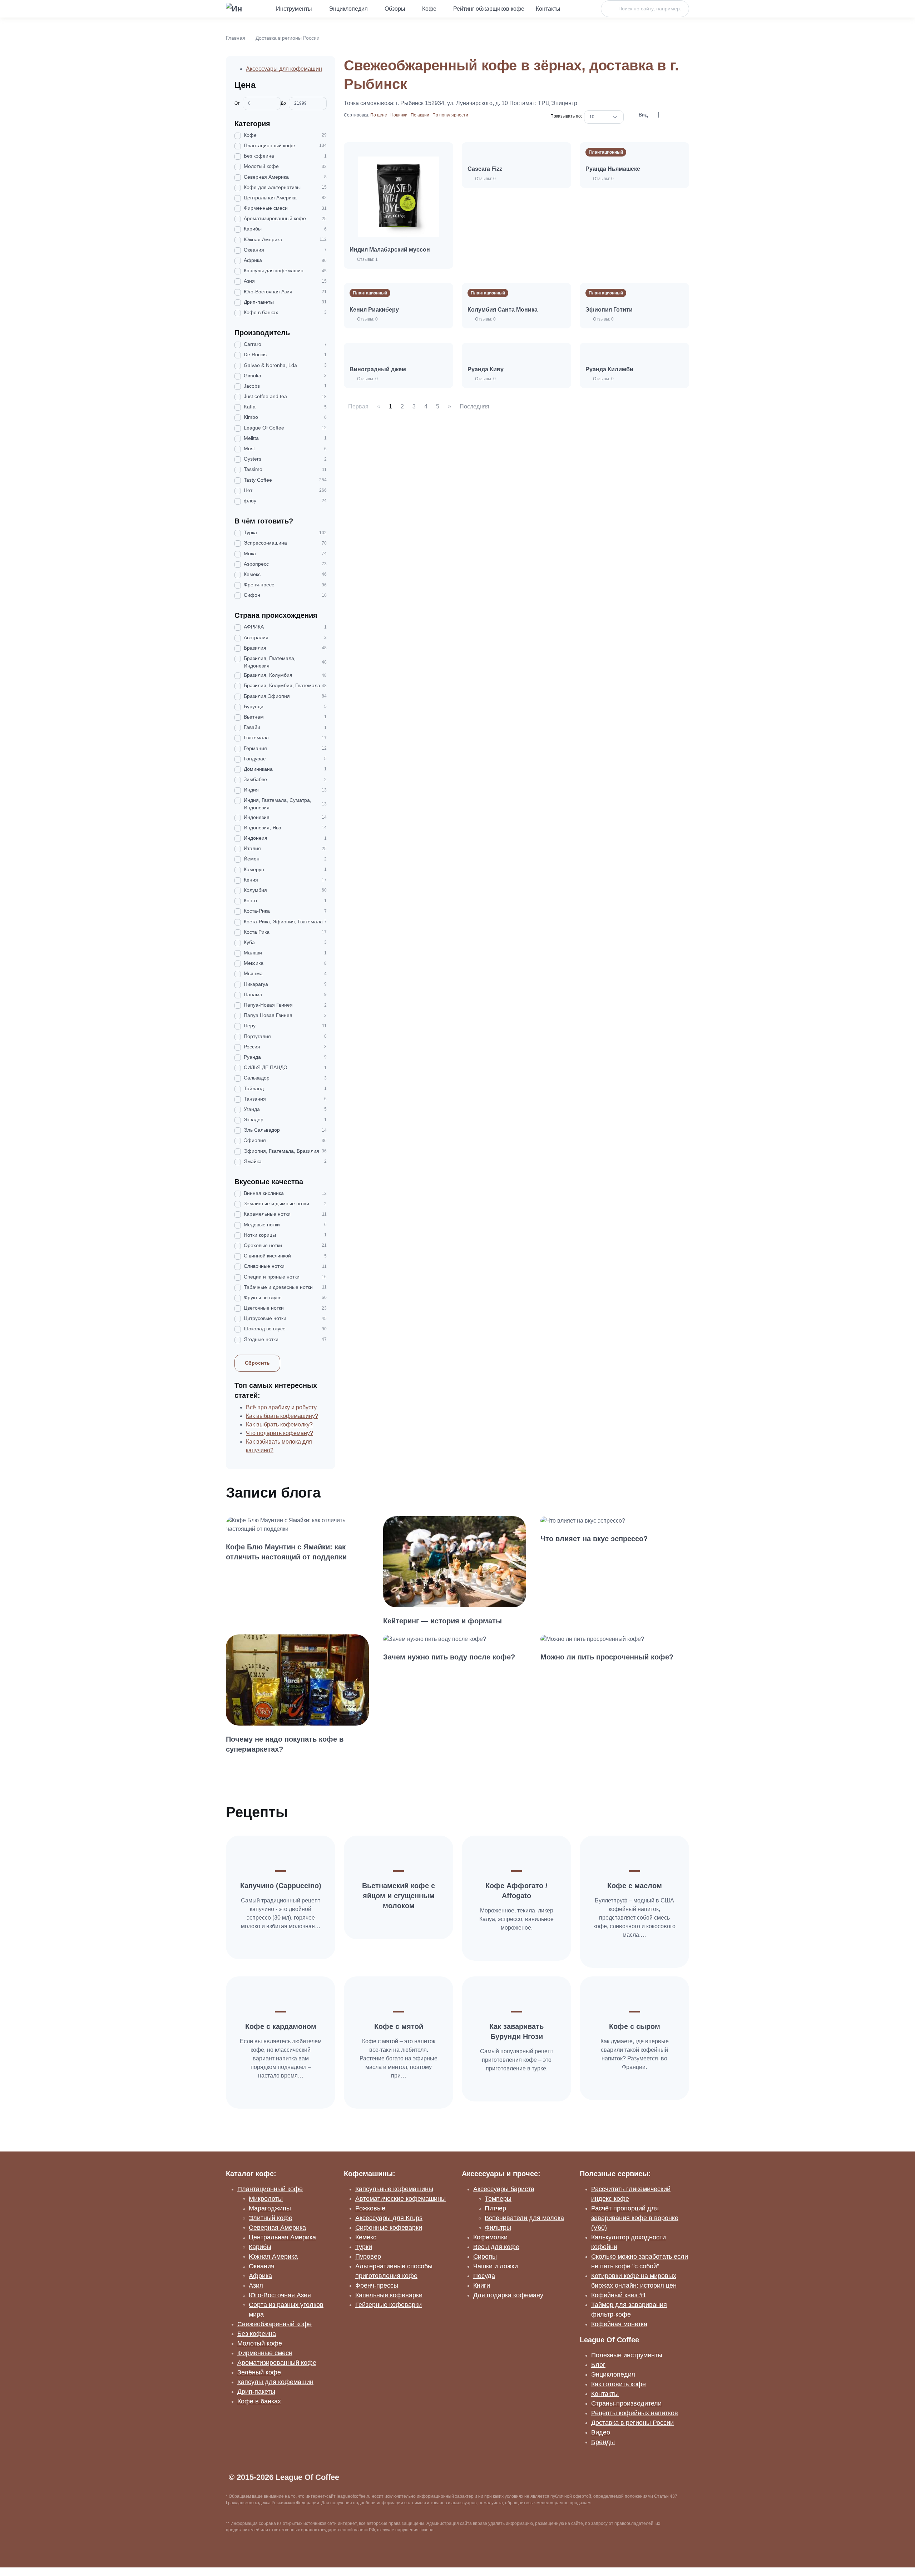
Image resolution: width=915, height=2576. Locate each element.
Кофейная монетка (619, 2324)
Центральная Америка (282, 2237)
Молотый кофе (260, 2343)
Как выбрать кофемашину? (282, 1416)
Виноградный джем (378, 369)
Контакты (548, 9)
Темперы (498, 2199)
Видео (601, 2432)
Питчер (495, 2208)
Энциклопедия (348, 9)
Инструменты (294, 9)
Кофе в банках (259, 2401)
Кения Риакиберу (374, 310)
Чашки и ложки (496, 2266)
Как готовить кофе (619, 2384)
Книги (482, 2285)
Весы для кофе (496, 2247)
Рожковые (370, 2208)
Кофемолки (490, 2237)
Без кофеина (257, 2334)
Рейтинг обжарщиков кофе (489, 9)
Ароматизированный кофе (277, 2363)
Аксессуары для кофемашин (284, 69)
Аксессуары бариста (504, 2189)
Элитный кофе (271, 2218)
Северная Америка (277, 2228)
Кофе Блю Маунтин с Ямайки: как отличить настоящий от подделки (286, 1552)
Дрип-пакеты (256, 2392)
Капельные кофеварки (389, 2295)
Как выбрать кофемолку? (279, 1425)
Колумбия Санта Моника (503, 310)
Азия (256, 2285)
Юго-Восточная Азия (280, 2295)
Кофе (429, 9)
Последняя (474, 406)
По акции (421, 115)
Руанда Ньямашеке (613, 169)
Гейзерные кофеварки (389, 2305)
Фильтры (498, 2228)
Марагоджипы (270, 2208)
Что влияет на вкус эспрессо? (594, 1539)
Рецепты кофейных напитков (635, 2413)
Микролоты (266, 2199)
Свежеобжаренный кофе (274, 2324)
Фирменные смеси (265, 2353)
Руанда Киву (486, 369)
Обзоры (395, 9)
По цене (379, 115)
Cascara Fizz (485, 169)
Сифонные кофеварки (389, 2228)
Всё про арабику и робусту (281, 1407)
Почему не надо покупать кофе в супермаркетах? (285, 1744)
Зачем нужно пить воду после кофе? (449, 1657)
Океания (262, 2266)
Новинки (399, 115)
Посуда (484, 2276)
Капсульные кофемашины (394, 2189)
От (237, 103)
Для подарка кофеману (508, 2295)
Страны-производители (626, 2403)
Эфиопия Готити (609, 310)
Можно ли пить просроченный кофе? (607, 1657)
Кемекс (366, 2237)
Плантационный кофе (270, 2189)
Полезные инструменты (627, 2355)
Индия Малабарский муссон (390, 250)
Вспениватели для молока (524, 2218)
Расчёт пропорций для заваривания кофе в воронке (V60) (635, 2218)
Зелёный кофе (259, 2372)
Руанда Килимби (609, 369)
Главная (236, 38)
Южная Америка (273, 2257)
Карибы (260, 2247)
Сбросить (257, 1363)
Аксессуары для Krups (389, 2218)
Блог (598, 2365)
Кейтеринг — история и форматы (442, 1621)
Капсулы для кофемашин (275, 2382)
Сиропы (485, 2257)
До (283, 103)
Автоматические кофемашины (400, 2199)
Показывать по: (567, 116)
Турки (364, 2247)
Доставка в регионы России (288, 38)
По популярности (451, 115)
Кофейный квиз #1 (619, 2295)
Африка (260, 2276)
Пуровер (368, 2257)
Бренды (603, 2442)
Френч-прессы (377, 2285)
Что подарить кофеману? (280, 1433)
